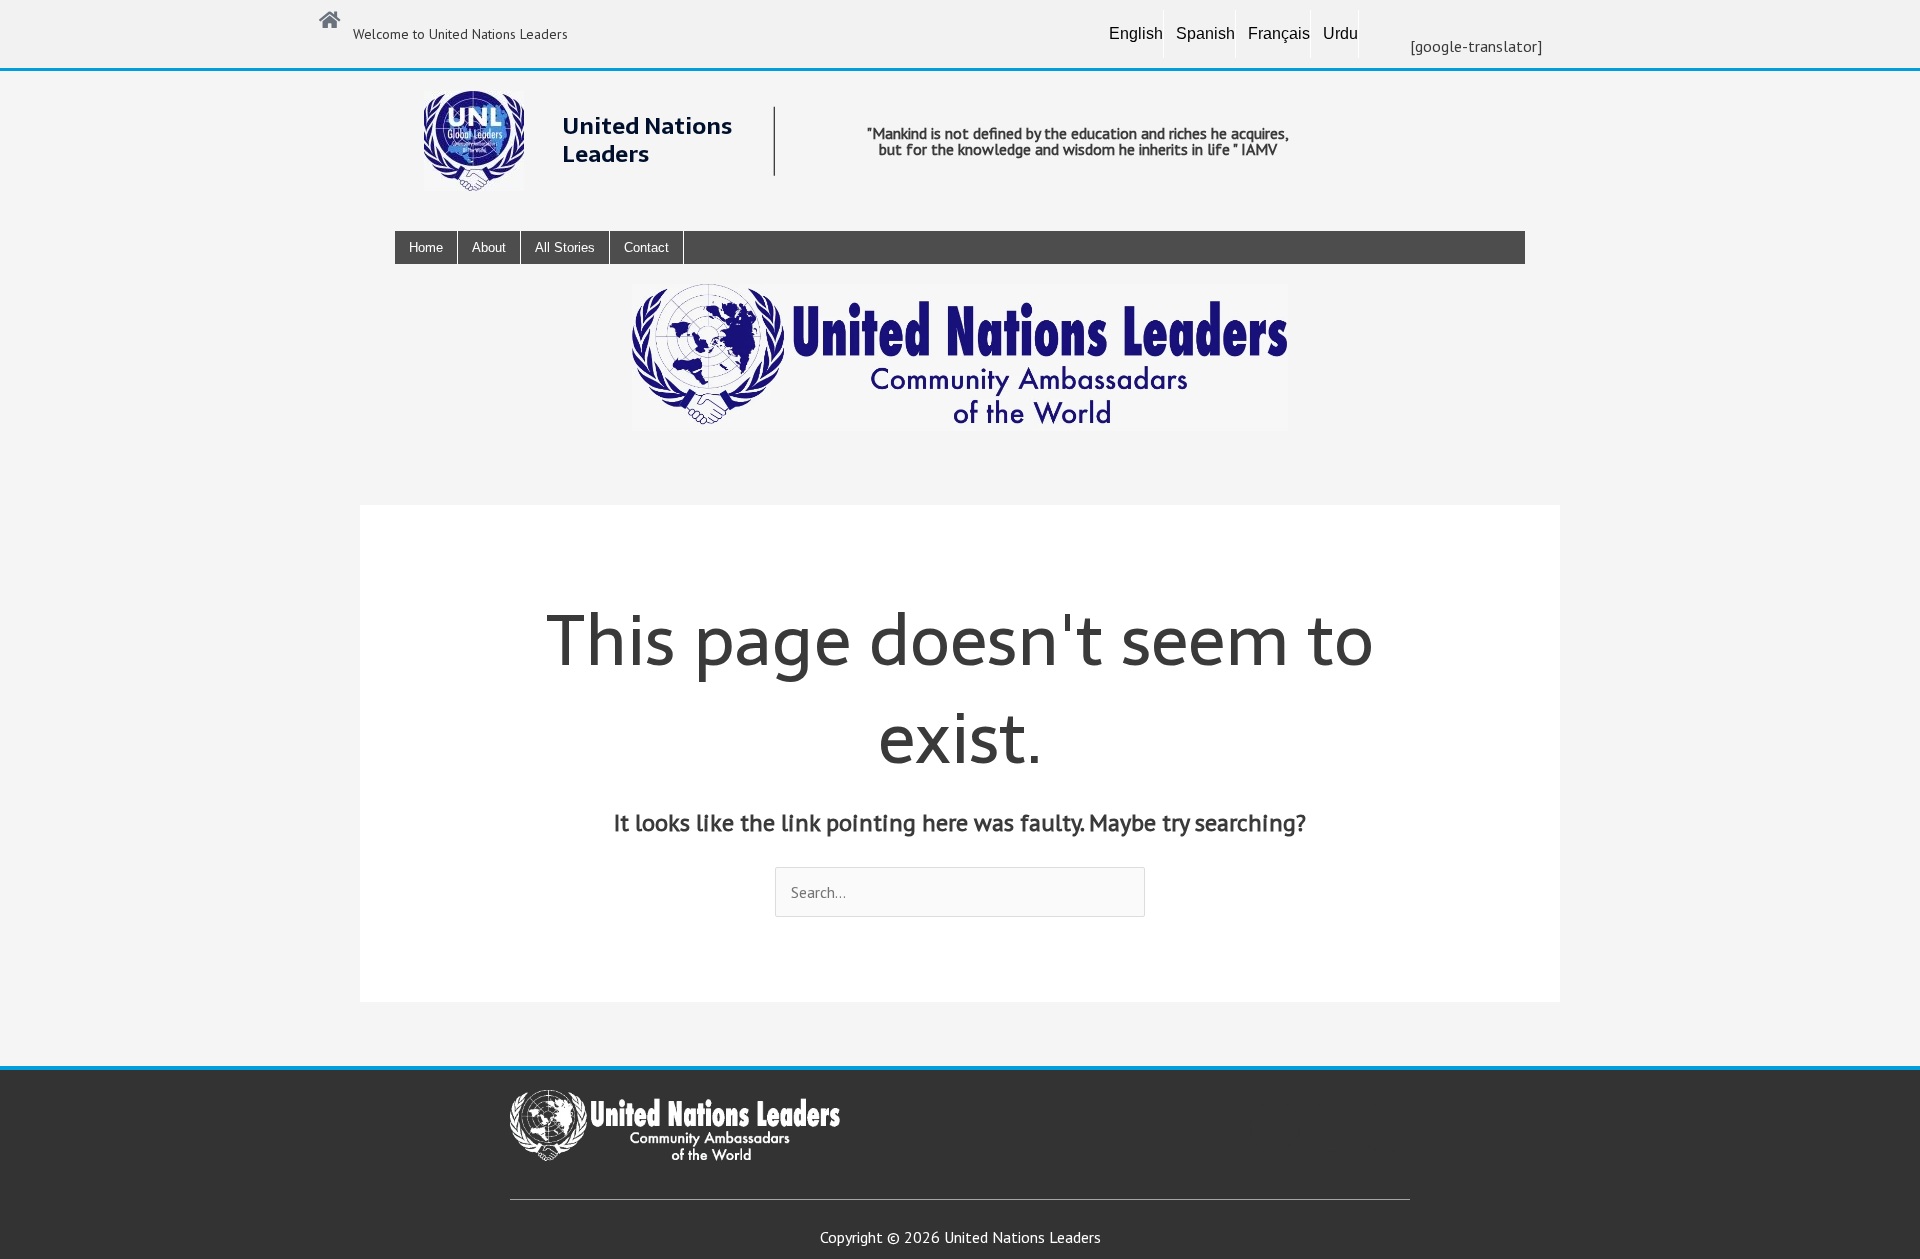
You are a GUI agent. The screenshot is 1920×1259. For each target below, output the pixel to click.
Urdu (1340, 33)
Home (426, 247)
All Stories (565, 247)
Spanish (1205, 33)
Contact (646, 247)
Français (1279, 33)
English (1136, 33)
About (489, 247)
